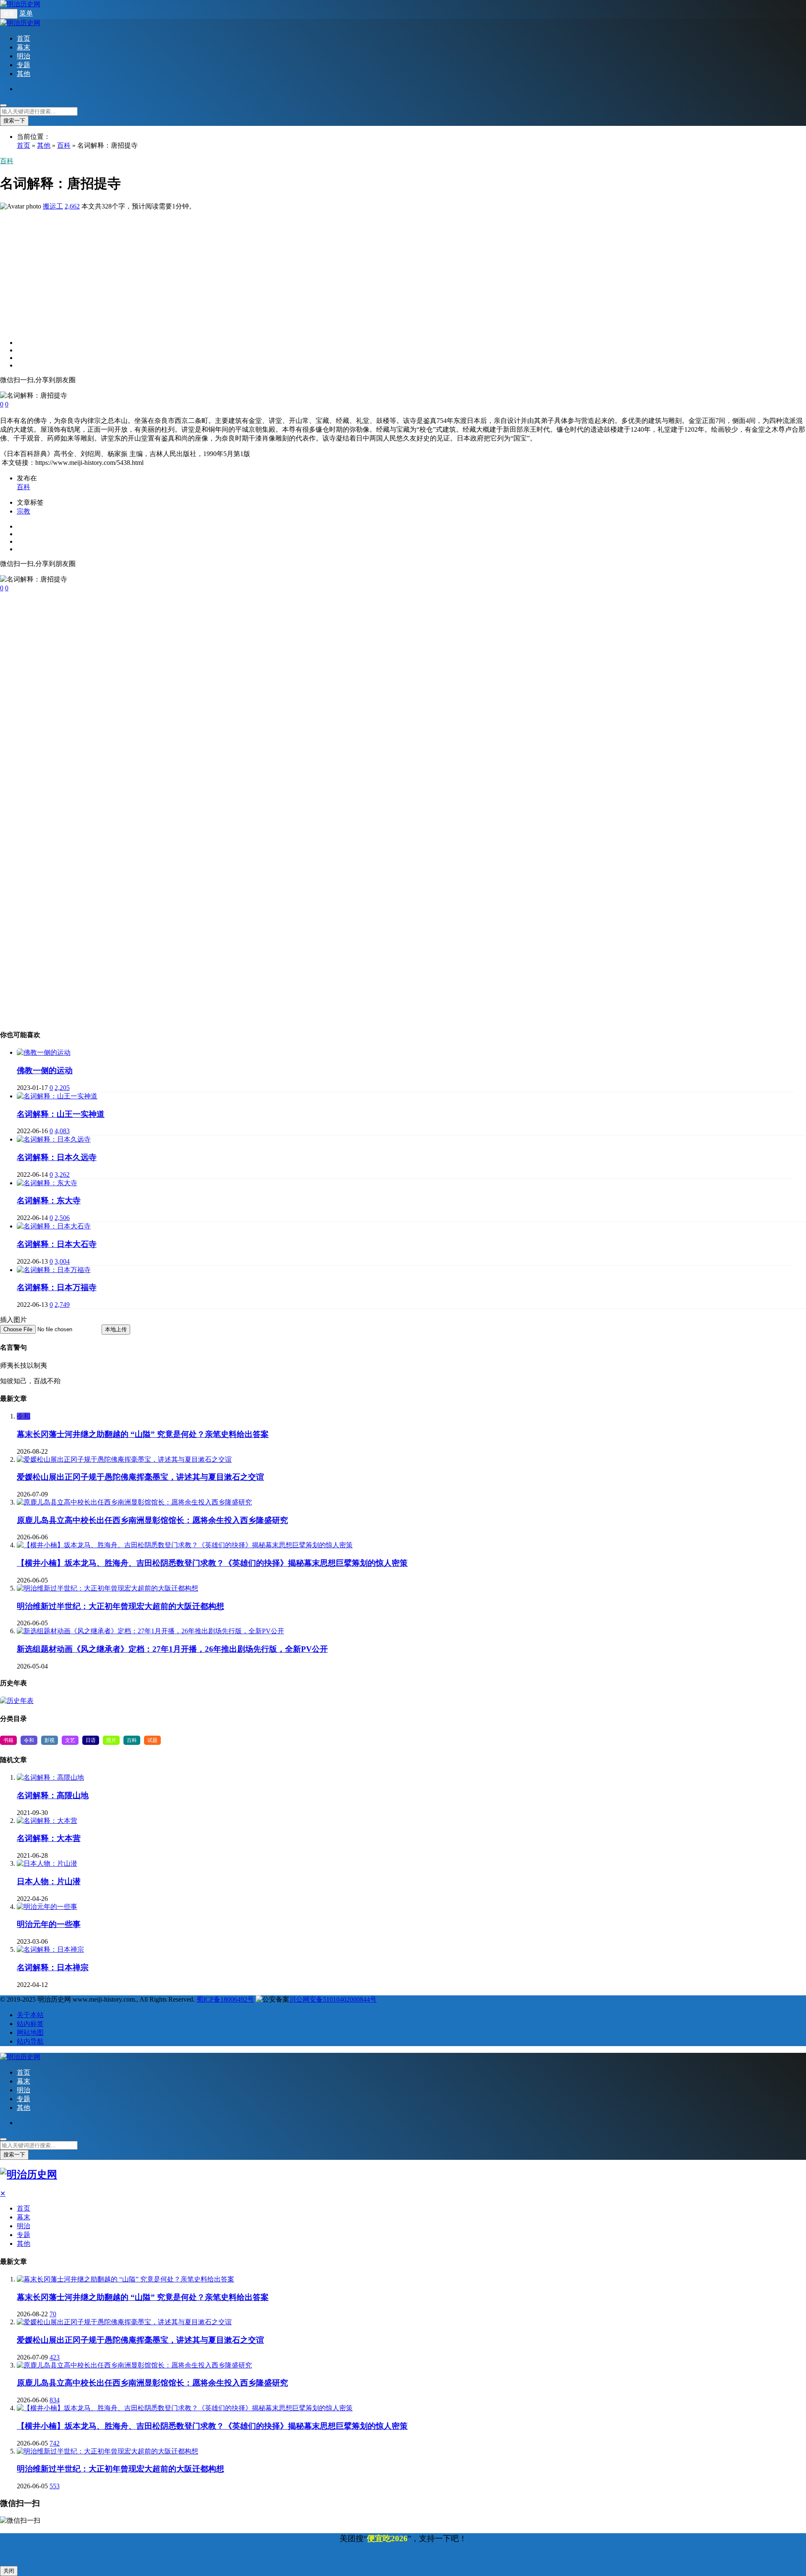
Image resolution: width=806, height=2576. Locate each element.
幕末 (24, 47)
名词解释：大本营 (49, 1838)
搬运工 (53, 206)
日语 (91, 1740)
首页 (24, 38)
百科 (64, 145)
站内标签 (30, 2024)
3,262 (62, 1175)
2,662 (72, 206)
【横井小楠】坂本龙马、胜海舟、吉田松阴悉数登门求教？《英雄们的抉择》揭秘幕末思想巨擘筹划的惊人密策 (212, 1563)
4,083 (62, 1131)
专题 (24, 65)
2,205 (62, 1088)
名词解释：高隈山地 (53, 1795)
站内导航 (30, 2041)
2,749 (62, 1305)
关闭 (9, 2571)
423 (55, 2357)
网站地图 (30, 2032)
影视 (50, 1740)
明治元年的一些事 (49, 1924)
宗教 (24, 511)
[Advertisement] (252, 270)
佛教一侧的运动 (45, 1070)
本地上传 (116, 1329)
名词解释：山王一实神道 (61, 1114)
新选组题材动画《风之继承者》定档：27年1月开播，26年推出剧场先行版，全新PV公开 (172, 1649)
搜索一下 (14, 121)
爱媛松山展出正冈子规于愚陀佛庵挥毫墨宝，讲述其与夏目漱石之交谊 (140, 1477)
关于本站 (30, 2015)
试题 (152, 1740)
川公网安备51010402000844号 (333, 1999)
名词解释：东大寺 (49, 1201)
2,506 (62, 1218)
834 (55, 2400)
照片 (111, 1740)
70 (53, 2314)
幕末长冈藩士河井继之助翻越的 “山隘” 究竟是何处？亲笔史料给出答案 (143, 1434)
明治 (24, 56)
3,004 (62, 1261)
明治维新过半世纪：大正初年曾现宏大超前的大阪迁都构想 (120, 1606)
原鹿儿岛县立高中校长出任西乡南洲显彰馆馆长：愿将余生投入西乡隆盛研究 (152, 1520)
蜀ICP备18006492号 (225, 1999)
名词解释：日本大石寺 (57, 1244)
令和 (24, 1416)
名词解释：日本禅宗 (53, 1967)
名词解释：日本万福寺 (57, 1287)
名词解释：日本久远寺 (57, 1157)
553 (55, 2486)
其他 (24, 74)
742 (55, 2443)
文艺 (70, 1740)
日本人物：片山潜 (49, 1881)
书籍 (8, 1740)
